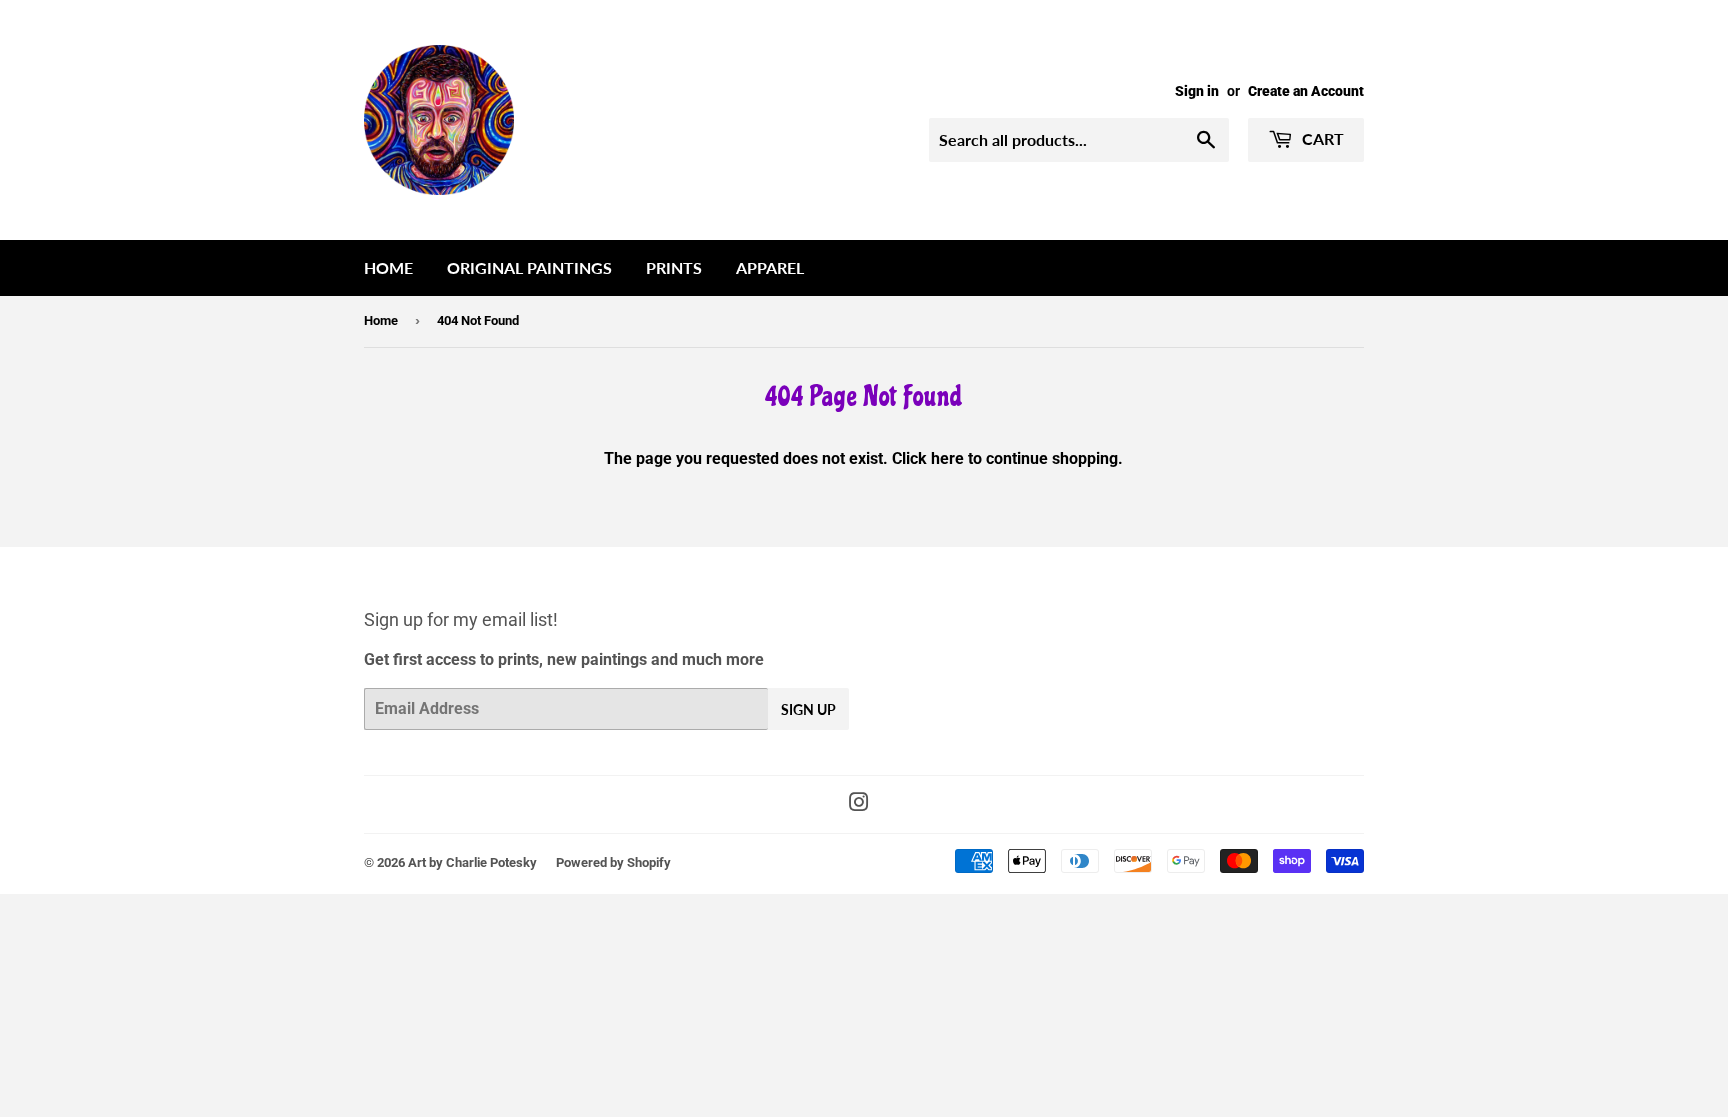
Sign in (1197, 91)
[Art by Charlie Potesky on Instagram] (859, 804)
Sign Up (808, 709)
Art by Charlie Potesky (472, 862)
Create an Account (1306, 91)
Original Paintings (529, 267)
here (947, 458)
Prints (674, 267)
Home (388, 267)
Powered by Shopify (613, 862)
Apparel (770, 267)
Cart (1321, 138)
